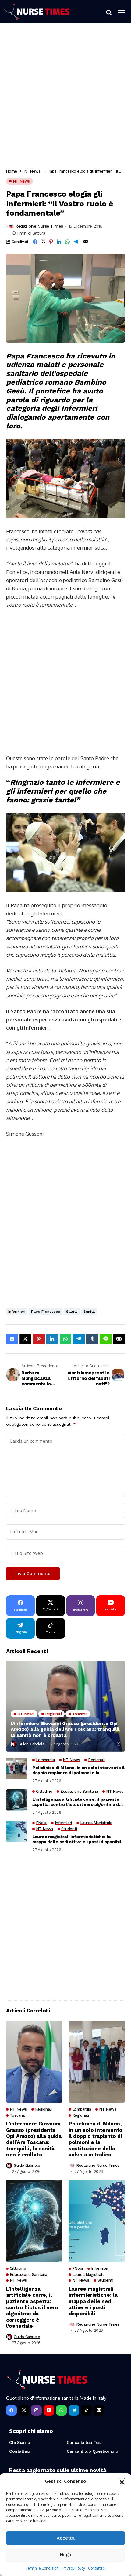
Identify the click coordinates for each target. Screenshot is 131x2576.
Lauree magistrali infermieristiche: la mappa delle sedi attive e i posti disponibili (77, 1839)
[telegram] (74, 2410)
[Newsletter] (99, 2410)
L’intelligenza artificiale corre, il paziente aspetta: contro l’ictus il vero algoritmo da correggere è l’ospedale (77, 1802)
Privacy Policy (74, 2568)
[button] (122, 2481)
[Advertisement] (65, 98)
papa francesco (46, 1312)
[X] (24, 2410)
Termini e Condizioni (42, 2568)
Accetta (66, 2538)
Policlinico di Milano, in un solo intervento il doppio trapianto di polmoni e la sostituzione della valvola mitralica (78, 1770)
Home (12, 171)
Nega (66, 2555)
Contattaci (97, 2568)
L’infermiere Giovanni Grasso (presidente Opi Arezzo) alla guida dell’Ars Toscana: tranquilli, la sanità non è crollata (65, 1729)
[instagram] (36, 2410)
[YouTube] (49, 2410)
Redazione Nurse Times (39, 226)
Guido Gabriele (32, 1744)
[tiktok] (86, 2410)
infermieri (17, 1312)
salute (72, 1312)
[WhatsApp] (61, 2410)
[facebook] (11, 2410)
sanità (89, 1312)
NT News (32, 171)
